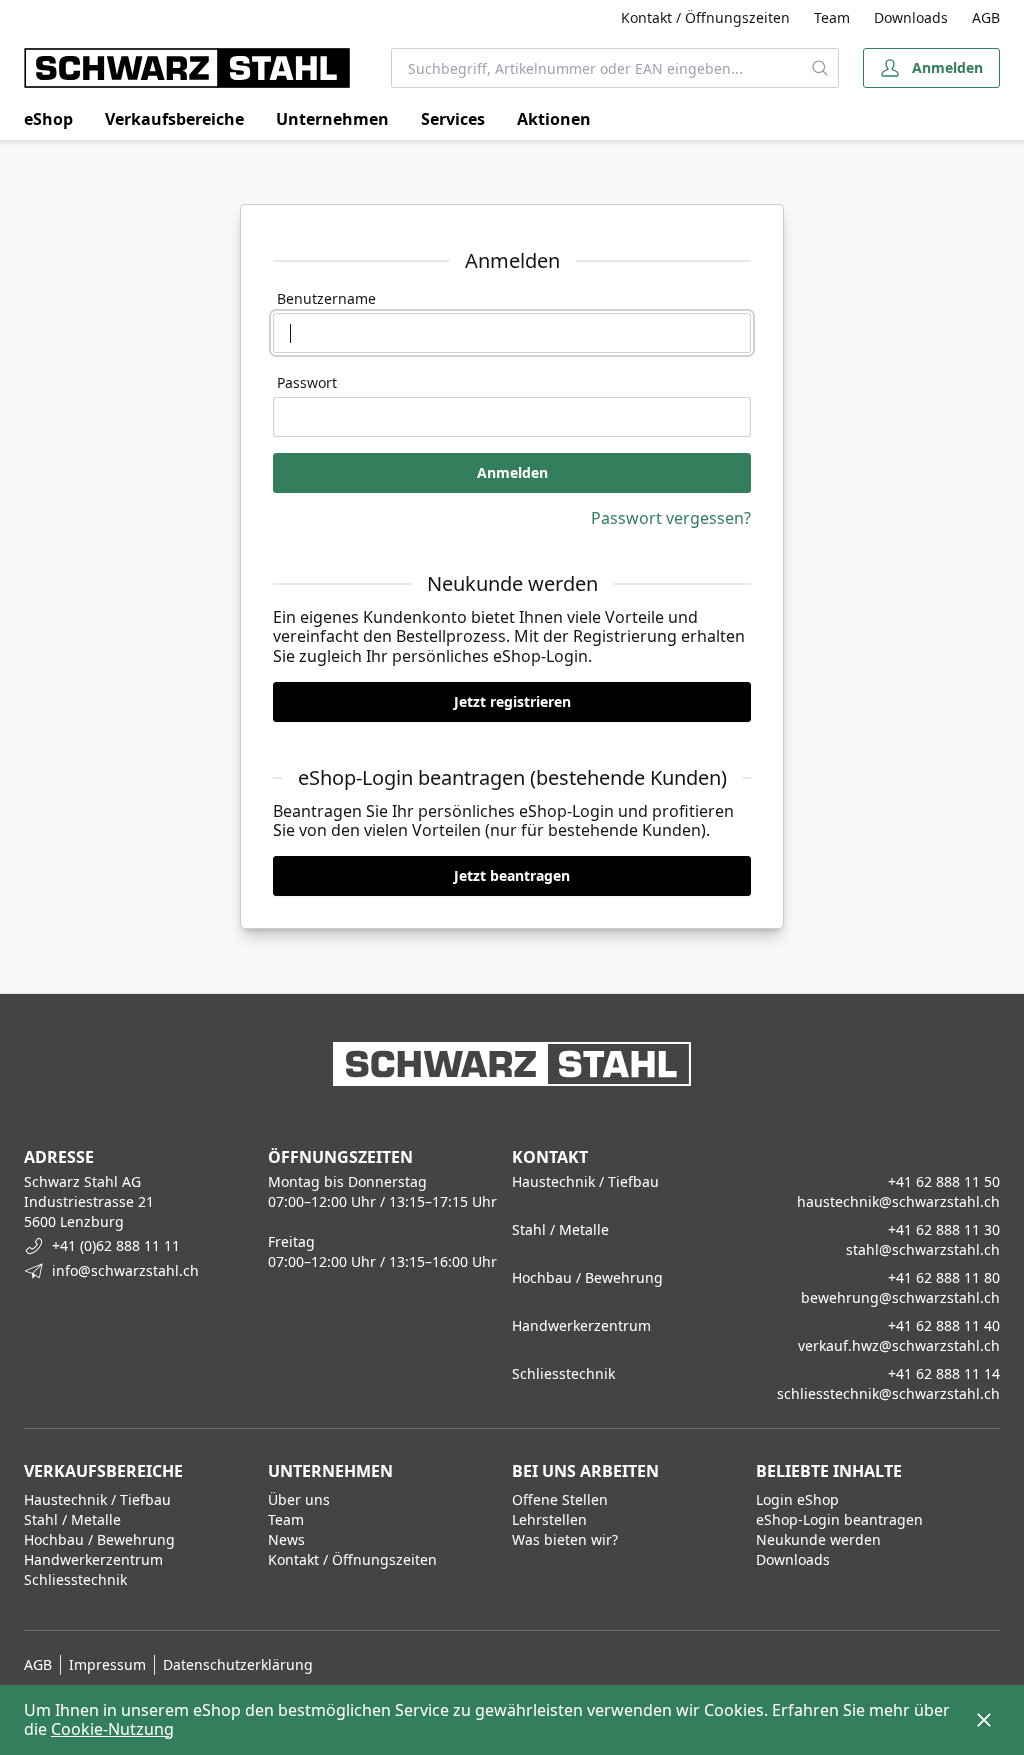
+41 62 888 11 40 (944, 1325)
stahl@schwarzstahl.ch (923, 1249)
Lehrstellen (549, 1519)
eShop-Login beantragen (839, 1519)
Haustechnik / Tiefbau (97, 1499)
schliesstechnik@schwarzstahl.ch (888, 1393)
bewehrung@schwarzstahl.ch (900, 1297)
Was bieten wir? (565, 1539)
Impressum (107, 1664)
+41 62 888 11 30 (944, 1229)
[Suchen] (820, 68)
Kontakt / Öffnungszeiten (705, 17)
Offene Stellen (560, 1499)
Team (832, 17)
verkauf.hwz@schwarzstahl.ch (899, 1345)
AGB (986, 17)
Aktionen (554, 119)
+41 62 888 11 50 (944, 1181)
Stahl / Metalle (72, 1519)
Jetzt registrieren (512, 701)
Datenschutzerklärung (238, 1664)
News (286, 1539)
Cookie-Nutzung (112, 1729)
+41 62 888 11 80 (944, 1277)
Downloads (911, 17)
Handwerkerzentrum (93, 1559)
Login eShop (797, 1499)
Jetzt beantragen (512, 875)
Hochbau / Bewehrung (99, 1539)
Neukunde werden (818, 1539)
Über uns (299, 1499)
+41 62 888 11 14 (944, 1373)
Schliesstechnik (75, 1579)
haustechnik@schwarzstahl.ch (898, 1201)
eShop (48, 119)
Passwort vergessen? (671, 518)
